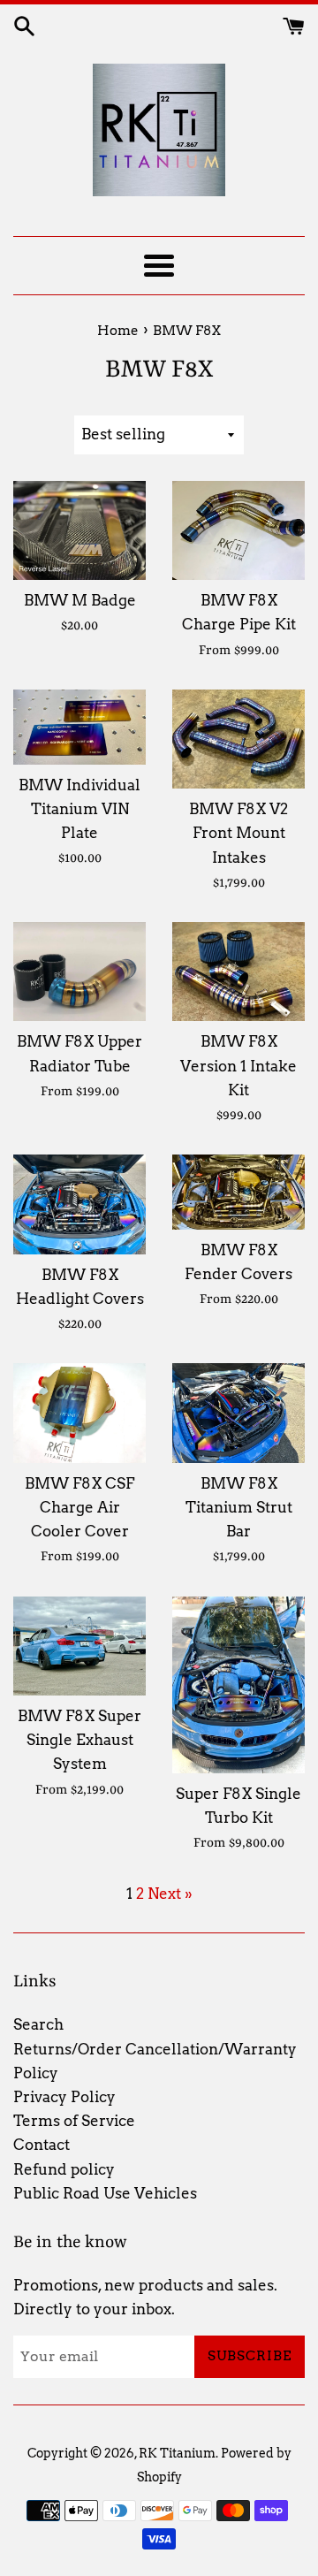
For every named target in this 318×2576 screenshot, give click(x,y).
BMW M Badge (80, 600)
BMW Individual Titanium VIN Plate (79, 809)
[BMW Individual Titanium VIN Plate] (79, 727)
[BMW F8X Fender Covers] (238, 1192)
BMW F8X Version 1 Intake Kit (238, 1065)
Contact (42, 2145)
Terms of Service (74, 2121)
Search (38, 2024)
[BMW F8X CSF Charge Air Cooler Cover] (79, 1413)
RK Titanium (177, 2453)
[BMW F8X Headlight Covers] (79, 1204)
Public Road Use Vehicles (105, 2193)
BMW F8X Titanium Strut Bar (239, 1507)
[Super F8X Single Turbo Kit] (238, 1685)
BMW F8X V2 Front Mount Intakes (238, 833)
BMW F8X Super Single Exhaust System (79, 1740)
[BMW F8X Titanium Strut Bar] (238, 1413)
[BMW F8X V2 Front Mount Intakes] (238, 739)
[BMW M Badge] (79, 530)
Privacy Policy (64, 2097)
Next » (170, 1894)
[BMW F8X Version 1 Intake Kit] (238, 972)
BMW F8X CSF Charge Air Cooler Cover (79, 1507)
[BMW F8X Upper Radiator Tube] (79, 972)
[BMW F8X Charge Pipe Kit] (238, 531)
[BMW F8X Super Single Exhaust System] (79, 1646)
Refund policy (64, 2169)
